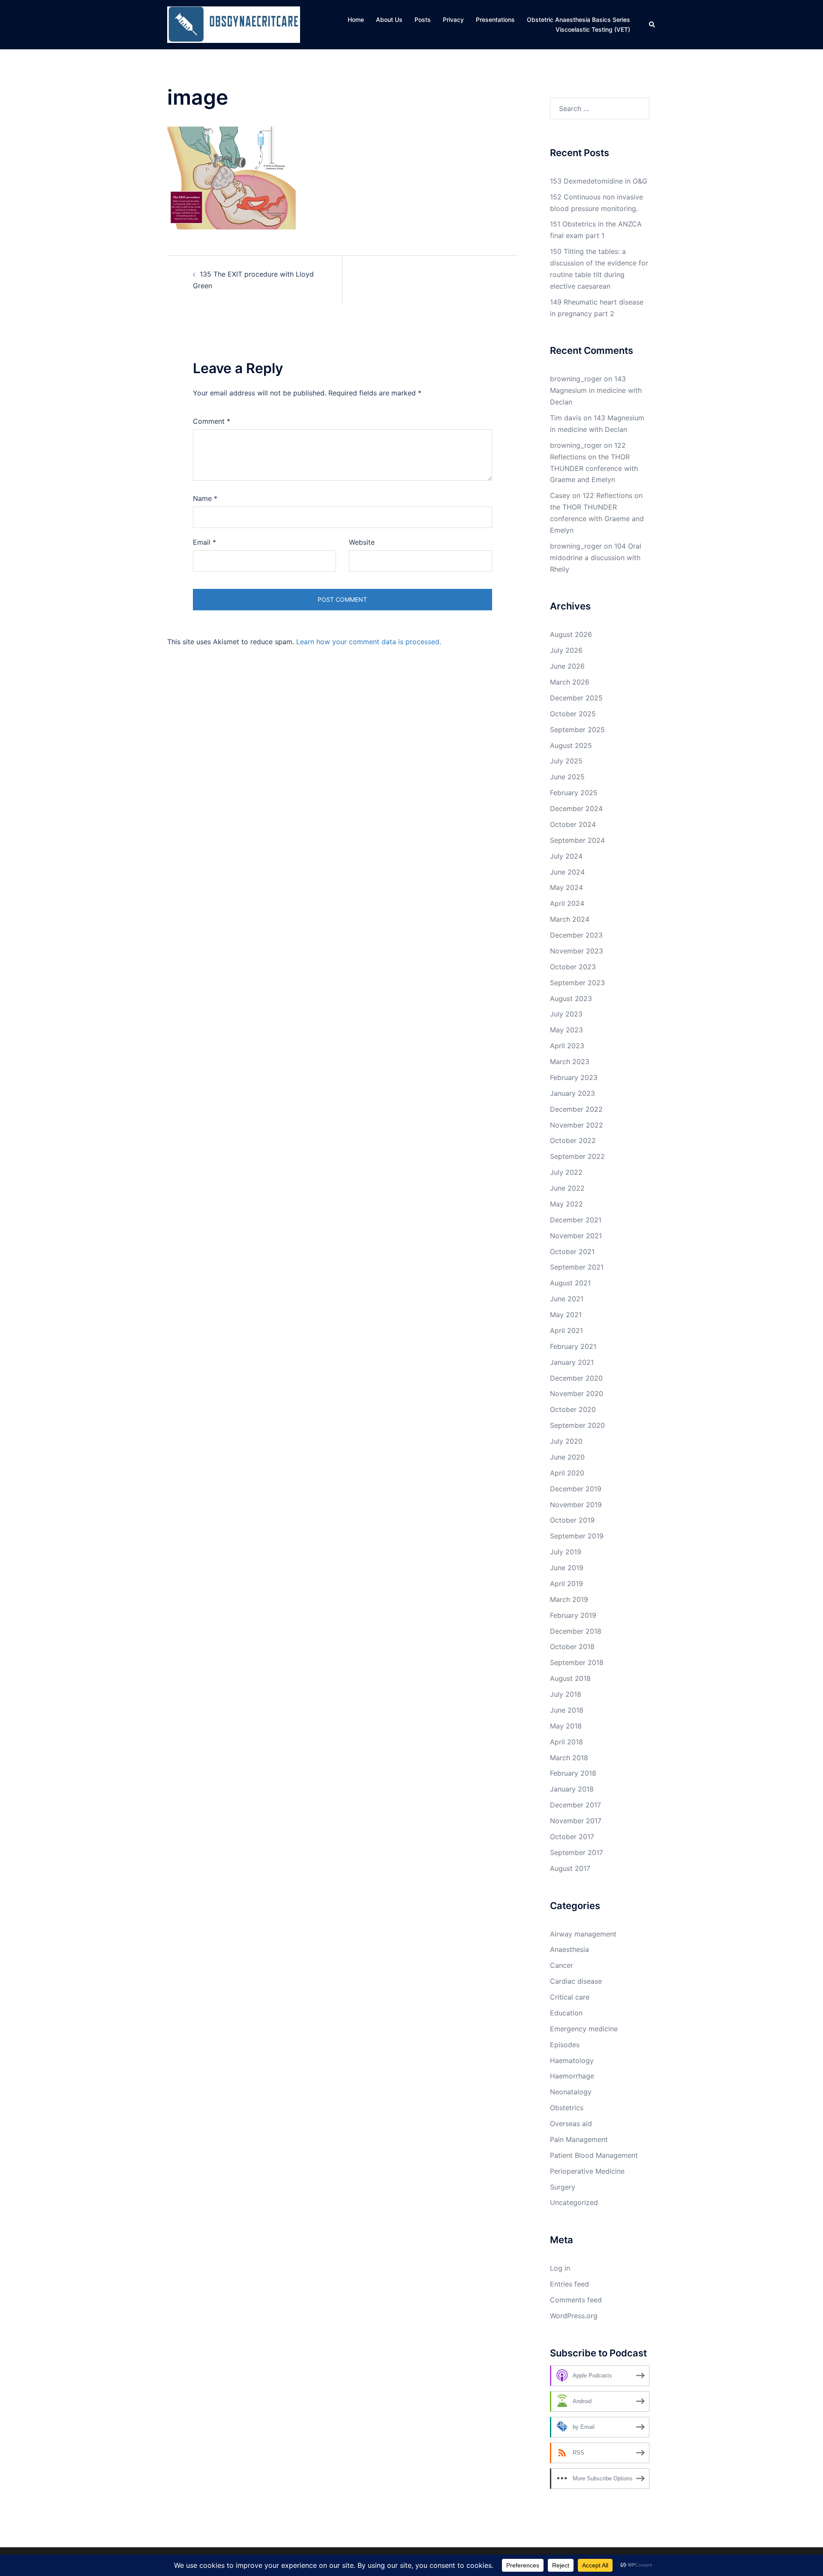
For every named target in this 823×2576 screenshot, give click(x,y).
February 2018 (573, 1773)
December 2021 (576, 1220)
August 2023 (571, 998)
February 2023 (574, 1077)
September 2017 (577, 1852)
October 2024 (573, 824)
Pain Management (579, 2139)
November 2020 (577, 1394)
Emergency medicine (584, 2029)
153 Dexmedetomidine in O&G (599, 181)
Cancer (562, 1965)
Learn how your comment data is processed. (369, 642)
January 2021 (572, 1362)
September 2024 (577, 840)
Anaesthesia (569, 1949)
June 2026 (567, 666)
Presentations (495, 20)
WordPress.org (574, 2316)
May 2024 (566, 887)
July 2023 (566, 1014)
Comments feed (576, 2300)
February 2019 (573, 1615)
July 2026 (566, 650)
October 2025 (573, 714)
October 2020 (573, 1409)
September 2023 (577, 983)
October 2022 (573, 1140)
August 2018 (570, 1678)
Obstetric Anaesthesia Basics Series (578, 20)
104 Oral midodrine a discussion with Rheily (596, 558)
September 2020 (577, 1425)
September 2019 (577, 1536)
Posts (423, 20)
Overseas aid (571, 2124)
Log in (560, 2268)
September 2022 (577, 1156)
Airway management (583, 1934)
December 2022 (576, 1109)
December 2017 (575, 1805)
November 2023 (577, 951)
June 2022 (567, 1188)
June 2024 (567, 872)
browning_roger (576, 379)
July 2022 (566, 1172)
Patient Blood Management (594, 2155)
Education (566, 2013)
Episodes (565, 2045)
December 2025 (576, 698)
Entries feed (569, 2284)
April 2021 (566, 1330)
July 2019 (566, 1552)
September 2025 (577, 730)
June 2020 (567, 1457)
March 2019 (569, 1599)
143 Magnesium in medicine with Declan (596, 390)
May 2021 (566, 1315)
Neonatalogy (571, 2092)
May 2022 (566, 1204)
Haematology (572, 2060)
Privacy (453, 20)
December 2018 (576, 1631)
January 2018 (572, 1789)
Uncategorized (574, 2202)
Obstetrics (567, 2108)
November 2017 (576, 1821)
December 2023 (576, 935)
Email (204, 542)
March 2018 (569, 1758)
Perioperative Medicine (587, 2171)
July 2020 (566, 1441)
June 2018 (567, 1710)
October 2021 (572, 1252)
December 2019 (576, 1489)
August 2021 (570, 1283)
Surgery (563, 2187)
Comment (212, 421)
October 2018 (572, 1647)
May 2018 (566, 1726)
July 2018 (566, 1694)
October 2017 (572, 1837)
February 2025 (574, 793)
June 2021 (567, 1299)
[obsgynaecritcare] (234, 24)
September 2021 (577, 1267)
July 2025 (566, 761)
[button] (652, 24)
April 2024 (567, 903)
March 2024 (570, 919)
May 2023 (566, 1030)
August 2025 (571, 745)
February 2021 (573, 1346)
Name (205, 498)
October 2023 (573, 967)
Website (362, 542)
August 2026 (571, 634)
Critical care (570, 1997)
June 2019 (567, 1568)
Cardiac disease (576, 1981)
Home (356, 20)
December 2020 (576, 1378)
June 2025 (567, 777)
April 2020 (567, 1473)
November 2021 (576, 1236)
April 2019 (566, 1584)
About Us (389, 20)
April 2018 (566, 1742)
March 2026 (570, 682)
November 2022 (577, 1125)
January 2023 (572, 1093)
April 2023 (567, 1046)
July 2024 (566, 856)
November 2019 (576, 1505)
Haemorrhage (572, 2076)
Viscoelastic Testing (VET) (593, 29)
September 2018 (577, 1662)
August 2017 (570, 1868)
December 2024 (576, 808)
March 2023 (570, 1062)
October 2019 (572, 1520)
